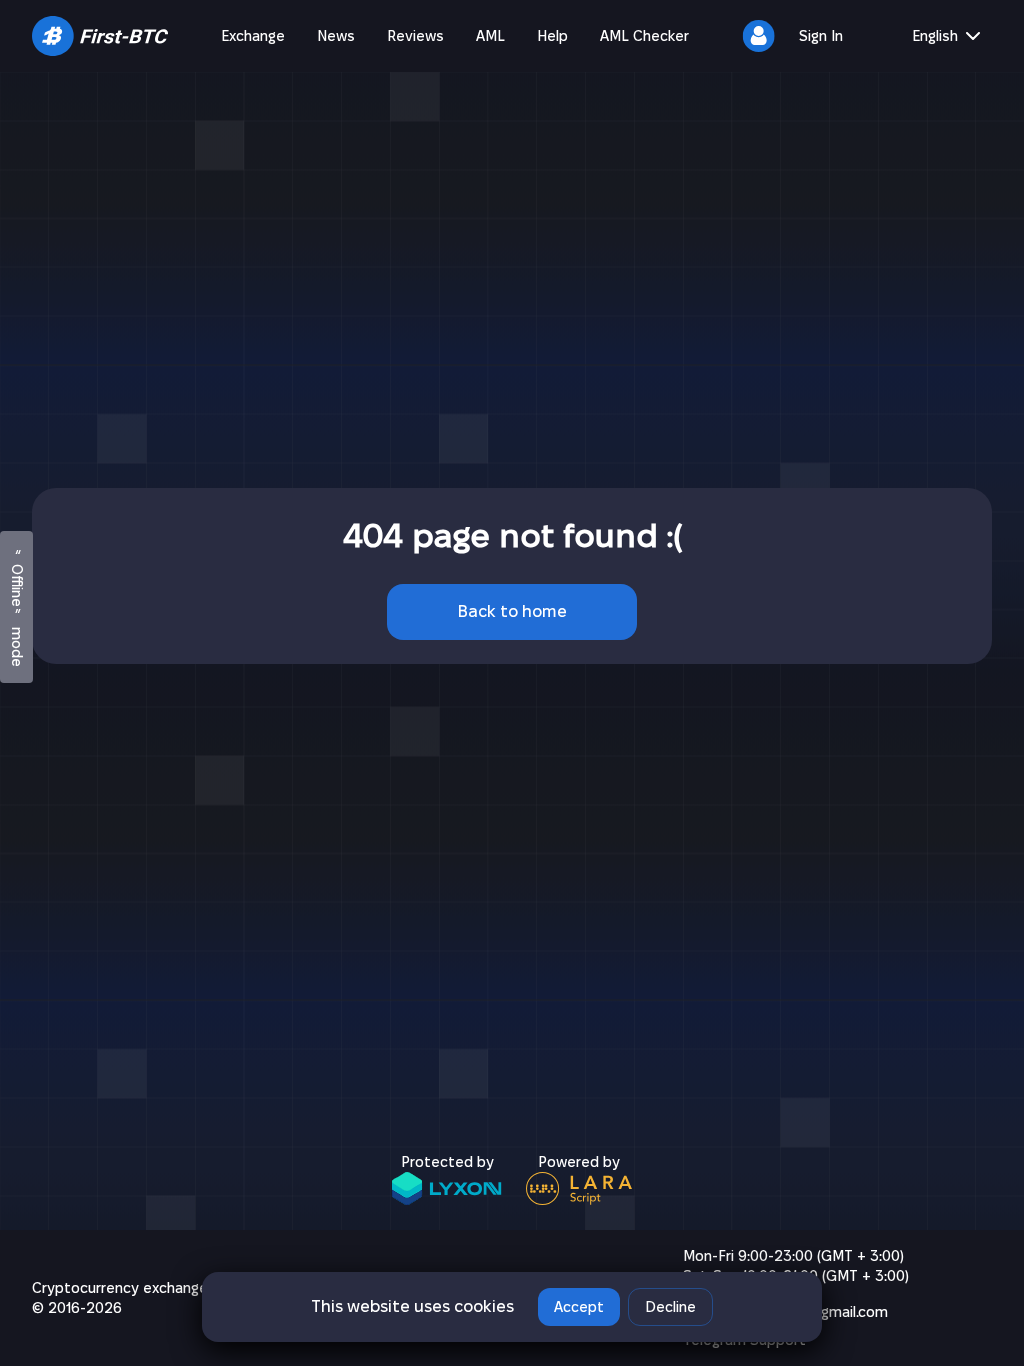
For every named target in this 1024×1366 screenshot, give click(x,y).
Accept (579, 1307)
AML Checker (644, 36)
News (336, 36)
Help (552, 36)
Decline (670, 1307)
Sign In (821, 36)
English (935, 36)
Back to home (512, 611)
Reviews (415, 36)
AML (490, 36)
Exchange (253, 36)
